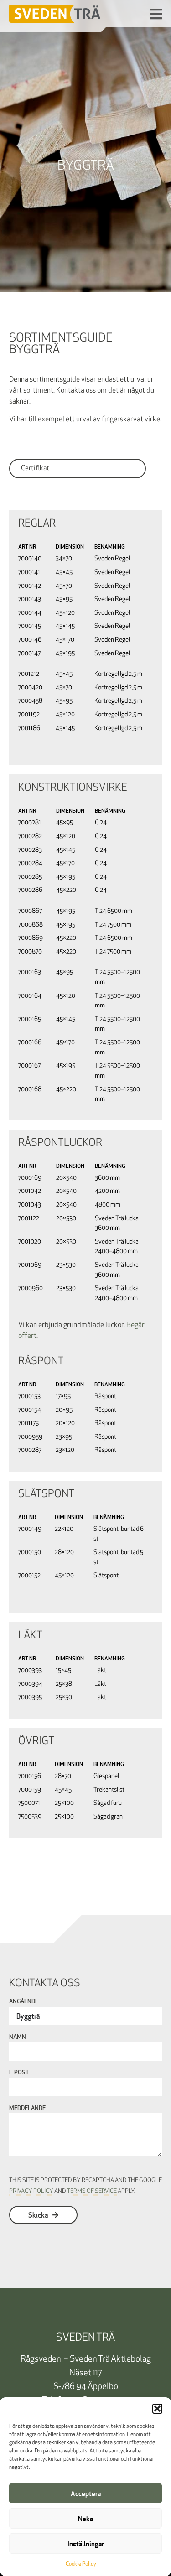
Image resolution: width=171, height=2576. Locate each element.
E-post (19, 2073)
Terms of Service (92, 2191)
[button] (157, 2409)
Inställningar (86, 2544)
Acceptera (86, 2493)
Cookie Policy (81, 2564)
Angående (24, 2002)
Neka (85, 2519)
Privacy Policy (31, 2191)
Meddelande (27, 2109)
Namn (18, 2037)
